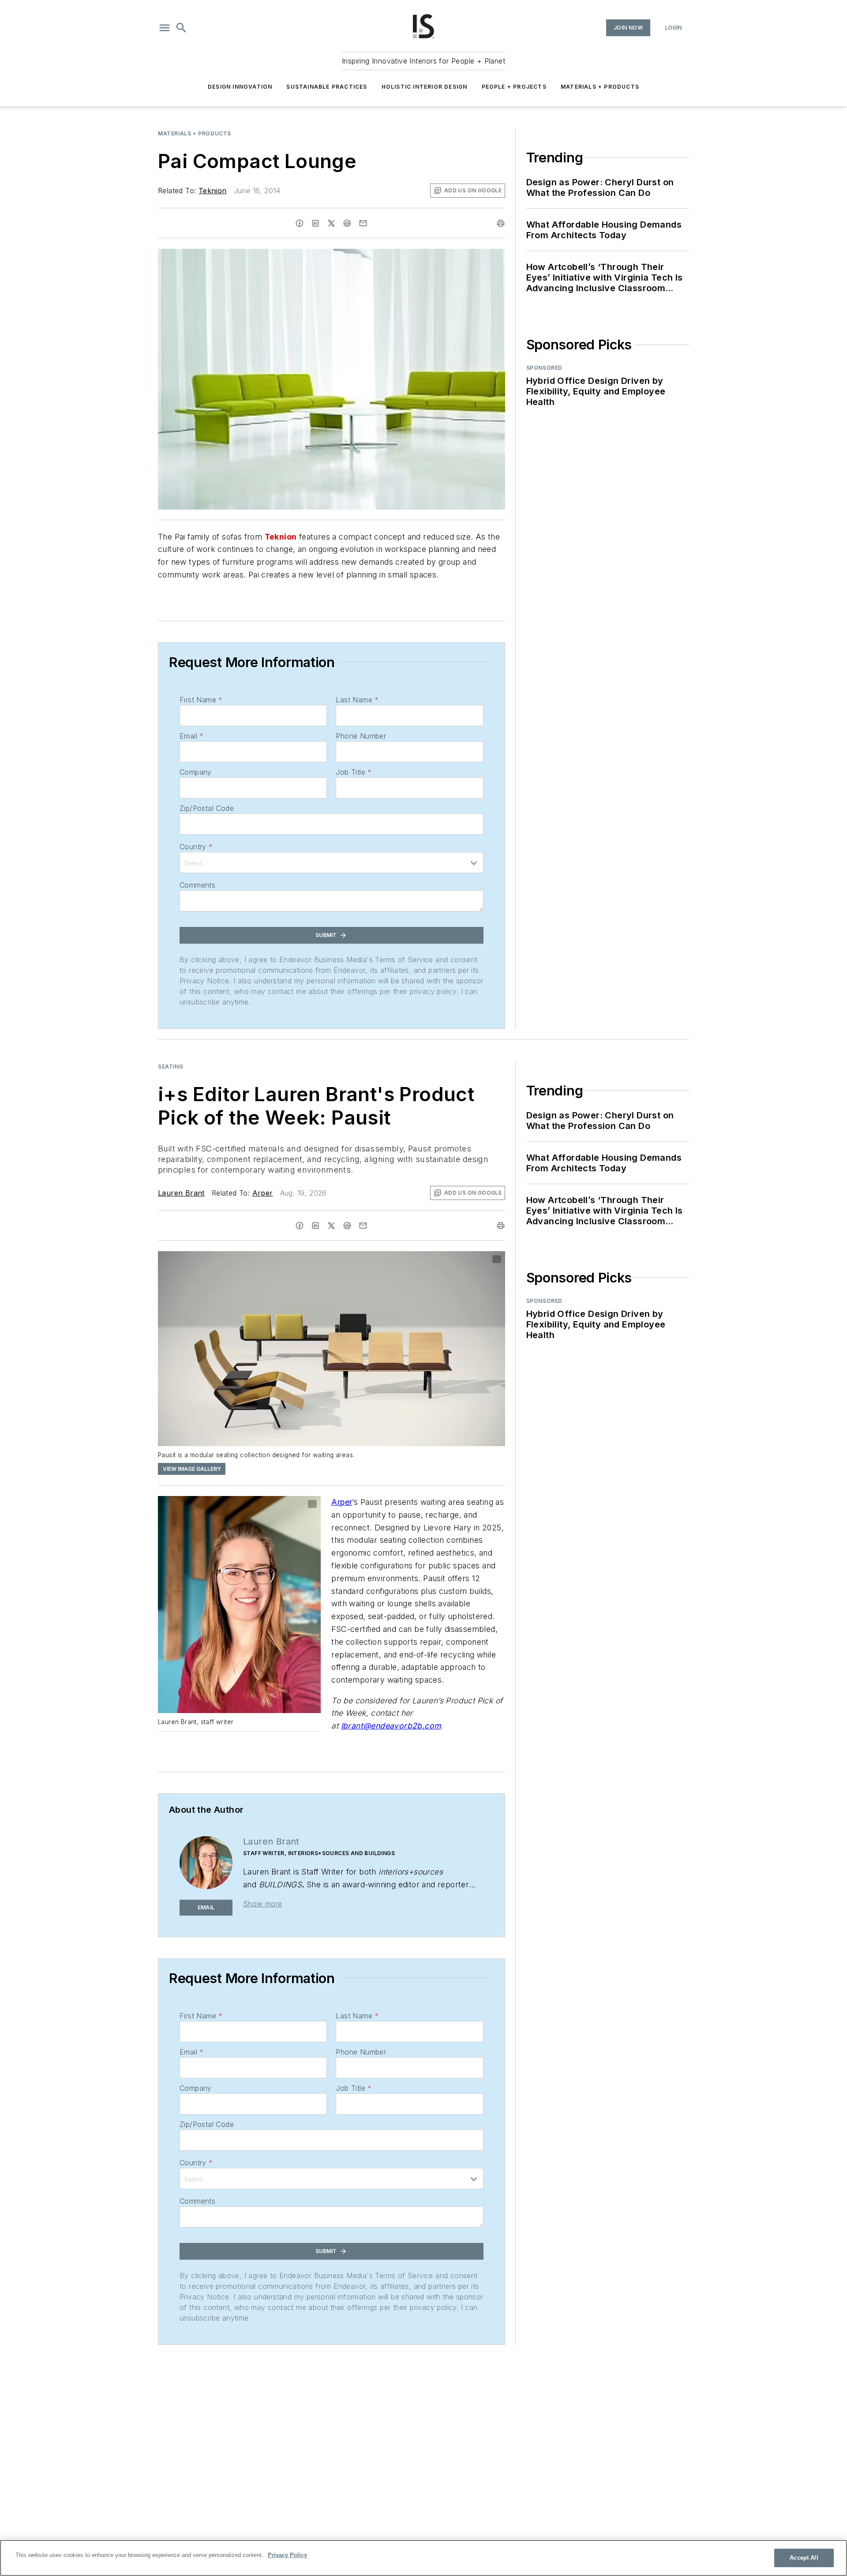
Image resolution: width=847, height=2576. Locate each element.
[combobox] (332, 862)
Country (196, 847)
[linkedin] (315, 223)
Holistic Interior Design (425, 87)
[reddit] (347, 223)
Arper (263, 1193)
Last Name (357, 700)
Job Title (354, 772)
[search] (181, 28)
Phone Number (361, 736)
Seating (171, 1067)
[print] (501, 223)
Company (196, 772)
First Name (201, 700)
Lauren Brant (181, 1193)
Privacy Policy (287, 2555)
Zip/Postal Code (207, 808)
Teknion (213, 191)
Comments (197, 885)
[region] (423, 2558)
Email (191, 736)
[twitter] (331, 223)
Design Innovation (240, 87)
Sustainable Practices (327, 87)
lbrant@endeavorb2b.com (391, 1726)
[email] (363, 223)
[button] (165, 28)
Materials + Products (600, 87)
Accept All (804, 2558)
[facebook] (300, 223)
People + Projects (514, 87)
